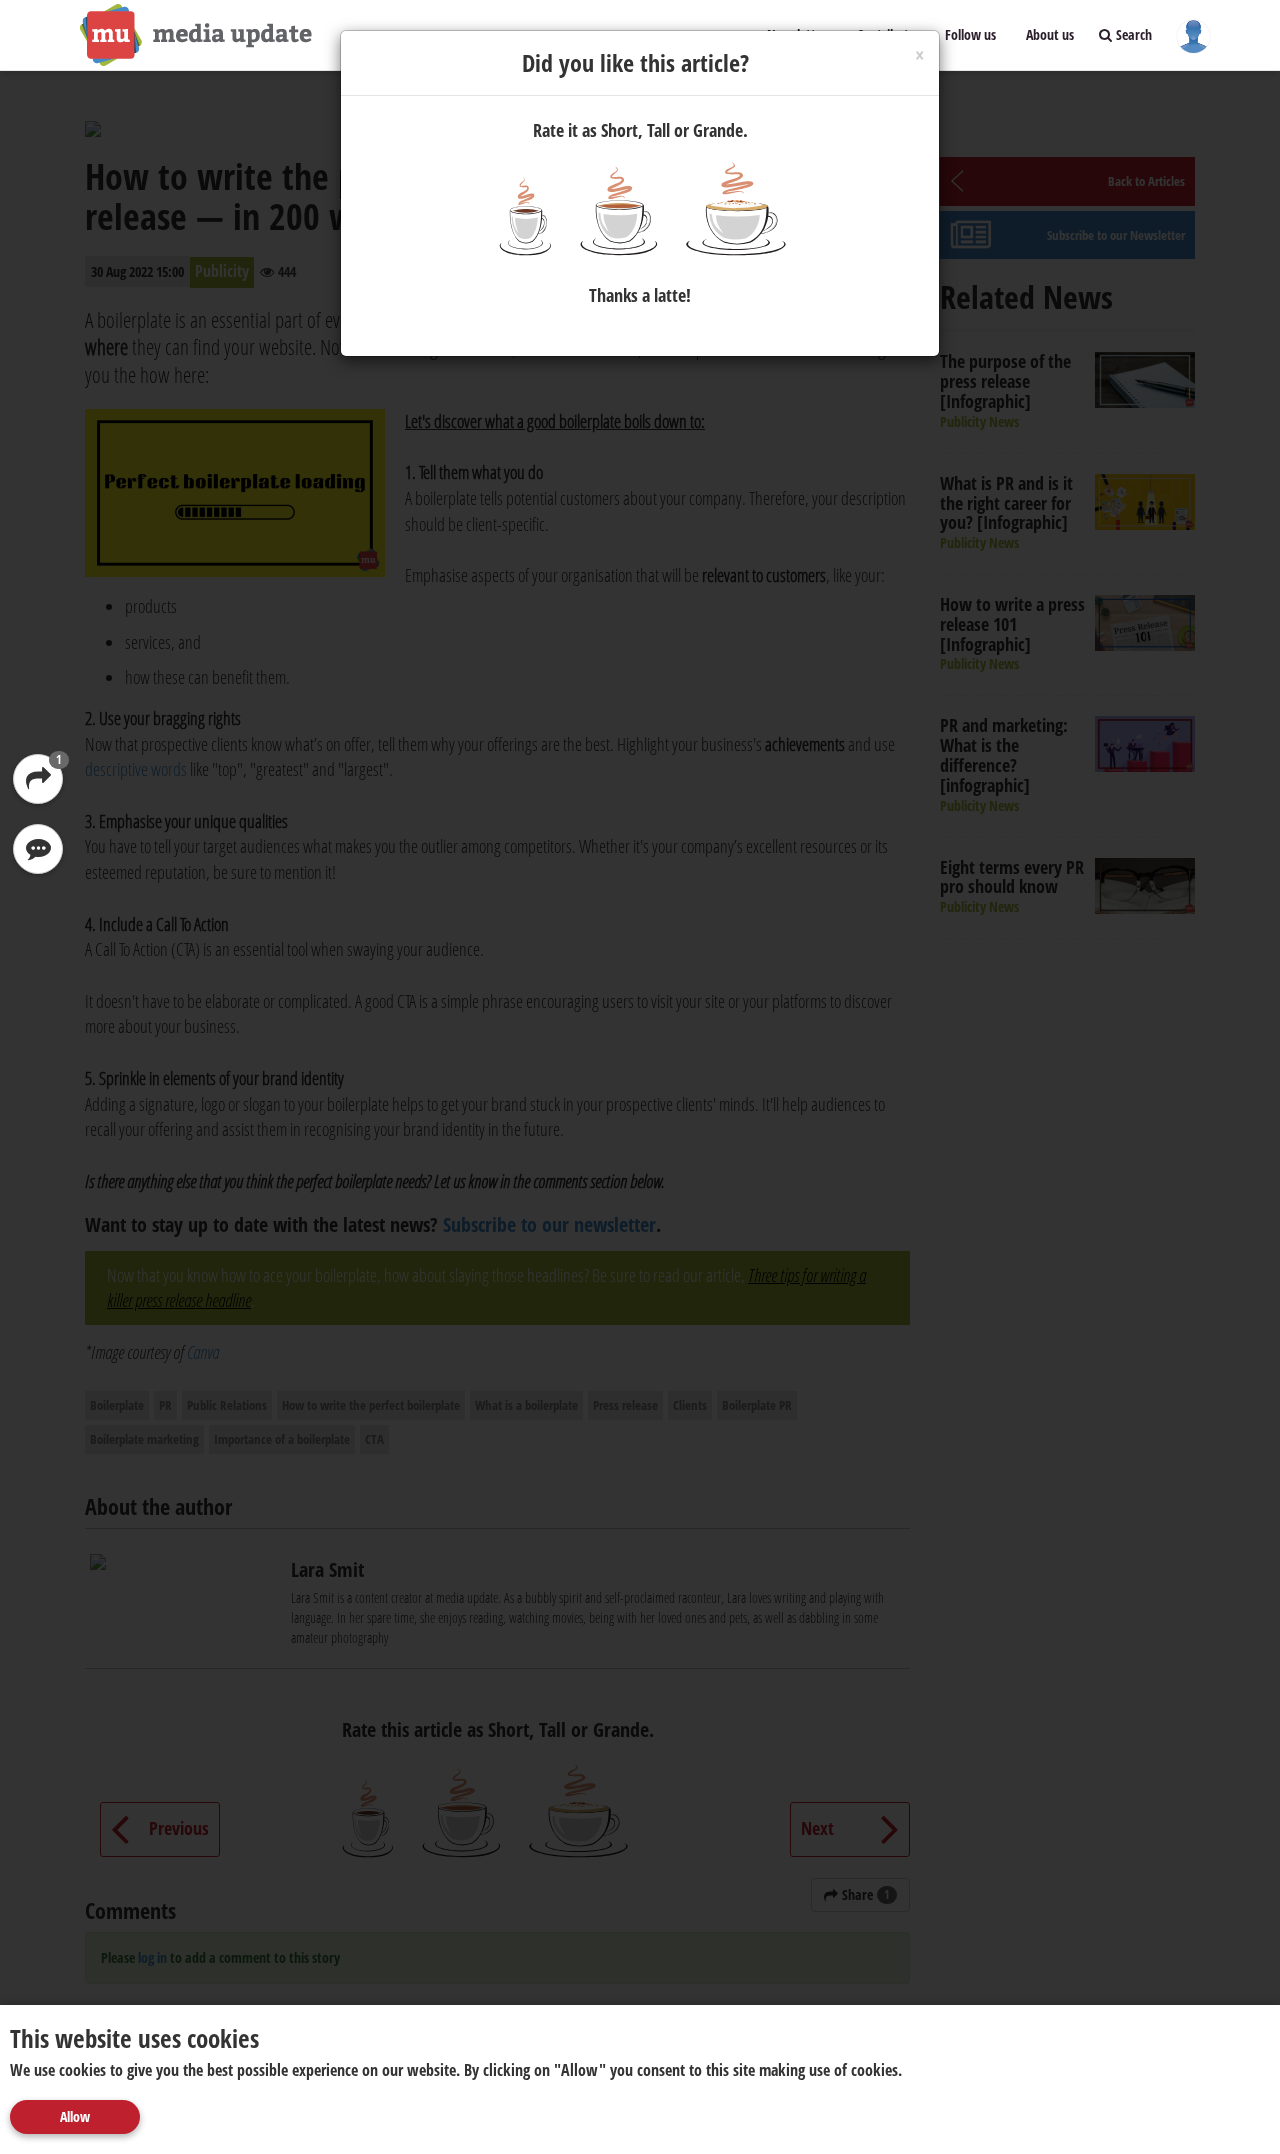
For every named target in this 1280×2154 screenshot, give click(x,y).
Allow (75, 2116)
